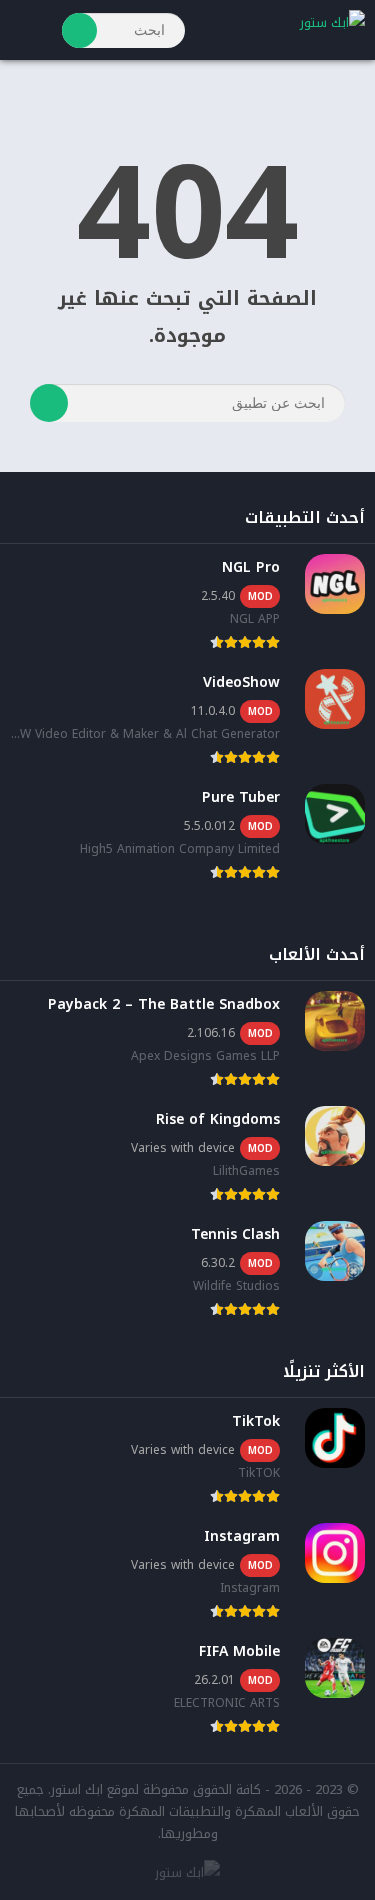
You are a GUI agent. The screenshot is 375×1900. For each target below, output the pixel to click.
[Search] (79, 30)
